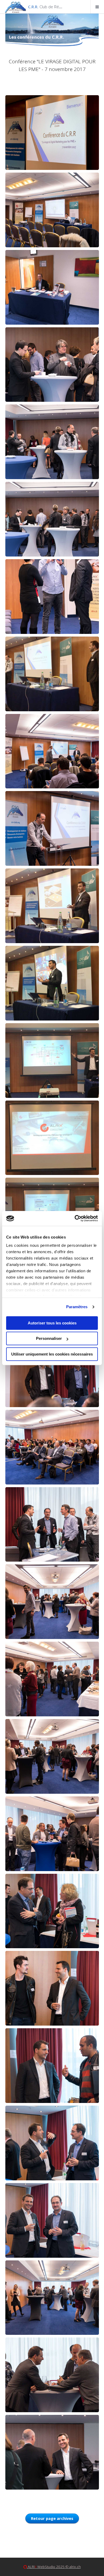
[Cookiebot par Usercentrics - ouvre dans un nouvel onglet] (75, 1218)
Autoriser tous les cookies (52, 1323)
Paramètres (77, 1307)
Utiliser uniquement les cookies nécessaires (52, 1354)
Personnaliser (49, 1338)
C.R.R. (60, 7)
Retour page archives (52, 2518)
